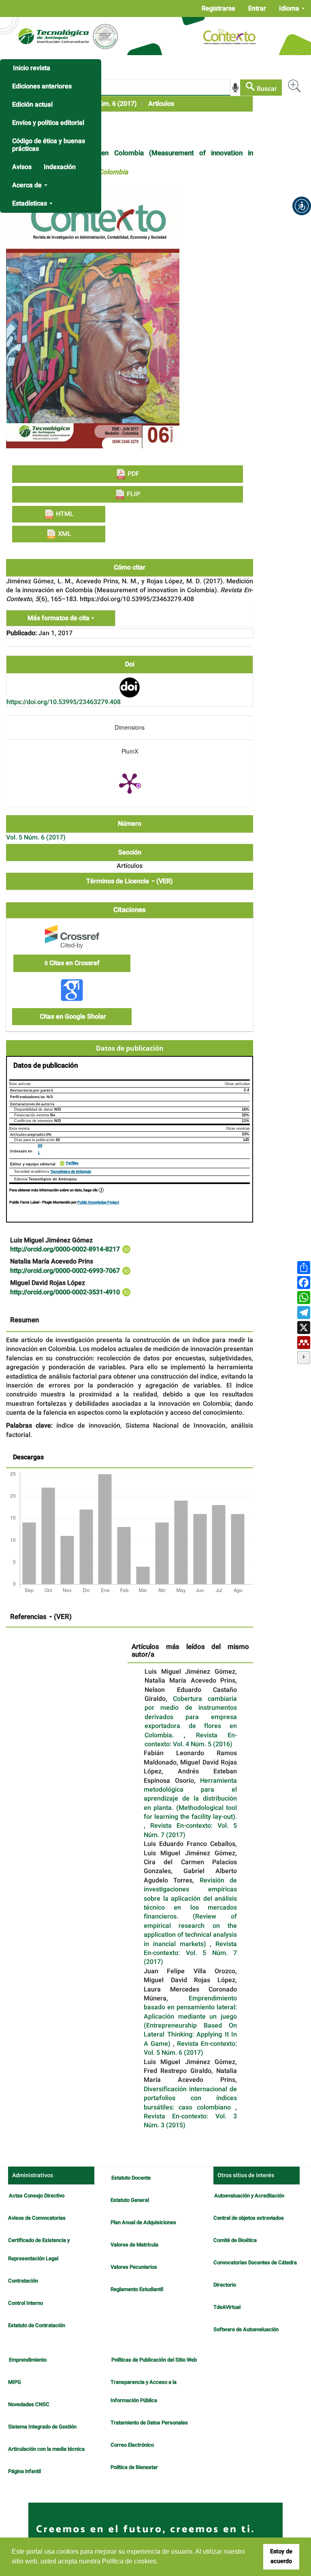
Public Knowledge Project (98, 1202)
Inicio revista (32, 68)
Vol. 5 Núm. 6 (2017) (107, 104)
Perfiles (72, 1163)
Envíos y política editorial (48, 123)
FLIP (133, 494)
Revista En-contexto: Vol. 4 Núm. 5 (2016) (191, 1740)
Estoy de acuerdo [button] (281, 2556)
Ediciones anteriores (42, 86)
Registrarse (218, 9)
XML (64, 534)
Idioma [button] (290, 9)
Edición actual (32, 105)
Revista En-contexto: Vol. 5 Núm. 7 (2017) (190, 1830)
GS (40, 1146)
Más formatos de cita (59, 618)
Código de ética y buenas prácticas (49, 145)
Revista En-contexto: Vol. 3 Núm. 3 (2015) (190, 2121)
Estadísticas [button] (30, 203)
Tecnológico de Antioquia (71, 1172)
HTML (64, 514)
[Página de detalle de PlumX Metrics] (130, 783)
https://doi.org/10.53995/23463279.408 (64, 702)
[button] (302, 206)
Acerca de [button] (28, 185)
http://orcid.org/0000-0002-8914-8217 (66, 1249)
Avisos (22, 167)
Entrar (257, 9)
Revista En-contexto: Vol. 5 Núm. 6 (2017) (190, 2048)
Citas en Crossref (72, 963)
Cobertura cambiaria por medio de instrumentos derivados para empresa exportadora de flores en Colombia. (191, 1717)
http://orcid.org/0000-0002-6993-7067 (66, 1271)
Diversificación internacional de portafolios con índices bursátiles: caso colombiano (190, 2098)
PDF (133, 474)
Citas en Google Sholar (72, 1017)
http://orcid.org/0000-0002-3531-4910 (66, 1292)
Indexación (60, 167)
